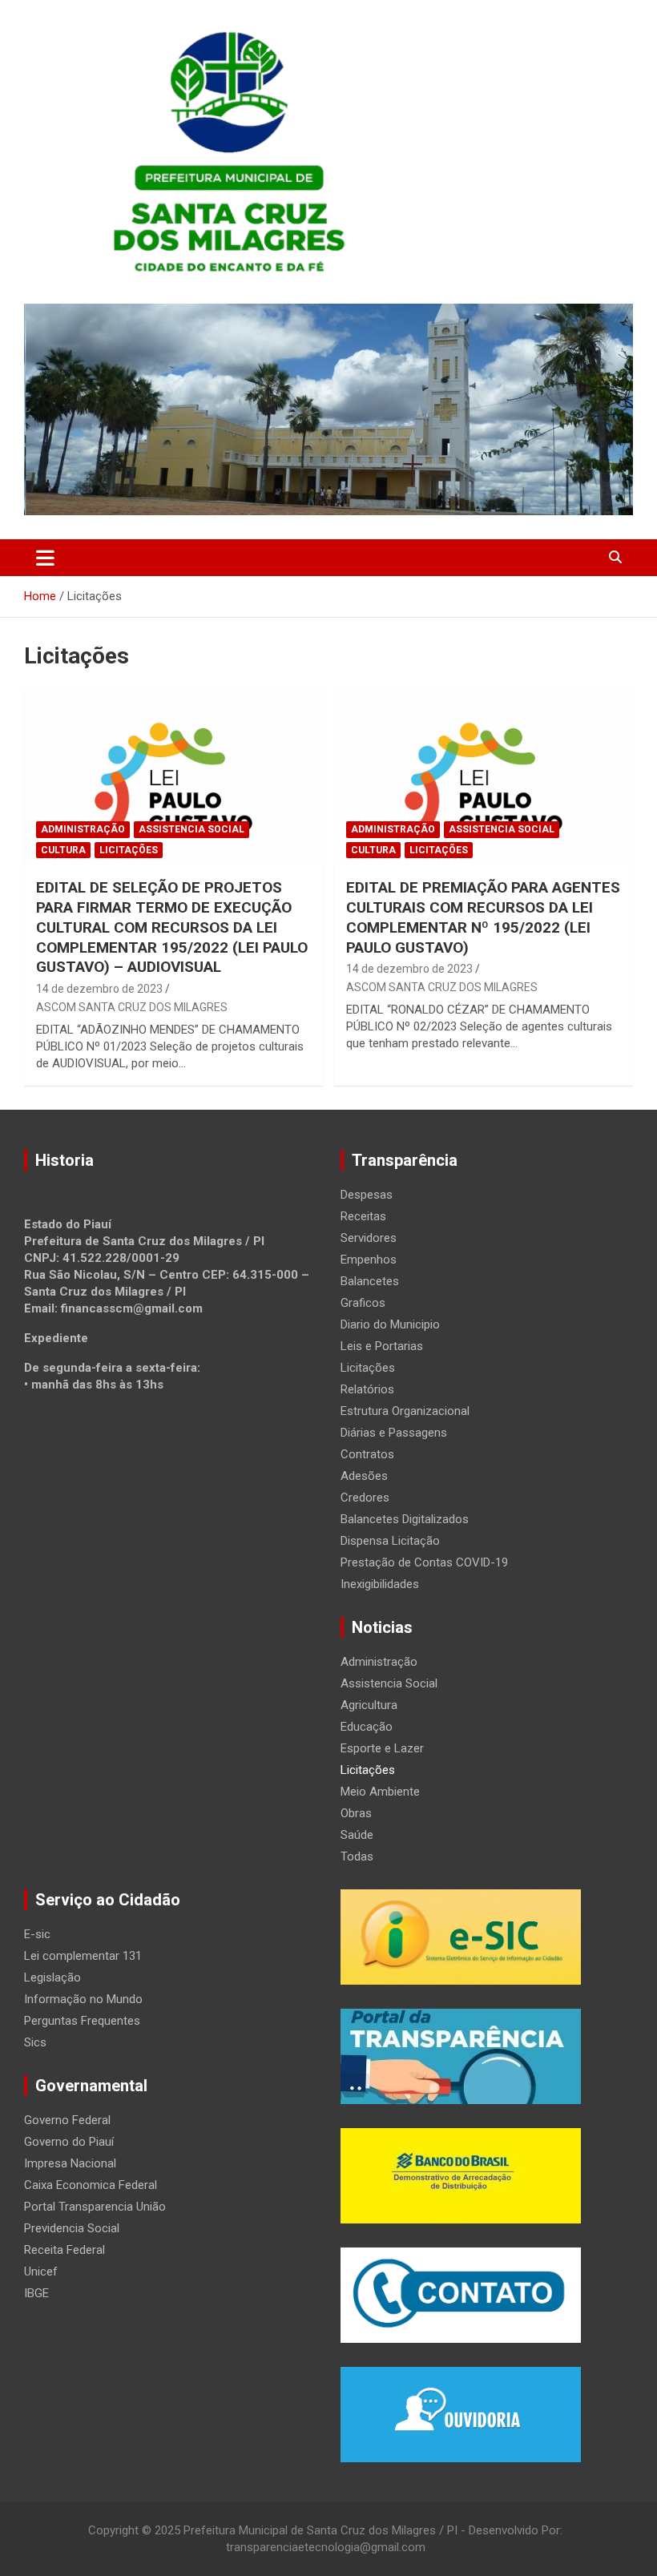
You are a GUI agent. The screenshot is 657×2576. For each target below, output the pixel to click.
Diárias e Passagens (394, 1433)
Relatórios (367, 1389)
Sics (35, 2042)
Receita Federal (64, 2250)
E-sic (37, 1934)
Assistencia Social (191, 829)
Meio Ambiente (380, 1792)
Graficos (363, 1303)
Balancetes (370, 1281)
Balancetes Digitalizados (405, 1519)
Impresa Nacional (70, 2163)
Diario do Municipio (390, 1324)
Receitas (363, 1216)
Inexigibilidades (380, 1584)
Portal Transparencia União (95, 2207)
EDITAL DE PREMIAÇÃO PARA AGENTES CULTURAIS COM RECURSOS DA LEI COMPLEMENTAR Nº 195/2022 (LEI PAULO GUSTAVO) (483, 917)
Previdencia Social (72, 2228)
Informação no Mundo (83, 1999)
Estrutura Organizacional (405, 1411)
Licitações (129, 850)
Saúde (357, 1835)
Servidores (369, 1238)
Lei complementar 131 (83, 1956)
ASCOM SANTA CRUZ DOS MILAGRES (132, 1007)
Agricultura (369, 1705)
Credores (365, 1498)
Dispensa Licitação (390, 1541)
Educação (367, 1727)
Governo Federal (67, 2120)
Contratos (367, 1454)
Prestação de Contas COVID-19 (424, 1562)
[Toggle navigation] (45, 558)
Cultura (63, 850)
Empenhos (369, 1260)
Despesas (367, 1195)
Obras (356, 1813)
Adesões (364, 1476)
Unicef (41, 2272)
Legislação (52, 1977)
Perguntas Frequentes (82, 2021)
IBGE (36, 2293)
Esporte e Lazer (382, 1748)
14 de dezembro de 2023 (99, 989)
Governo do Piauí (69, 2142)
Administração (83, 829)
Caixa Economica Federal (91, 2185)
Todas (357, 1856)
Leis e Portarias (382, 1346)
